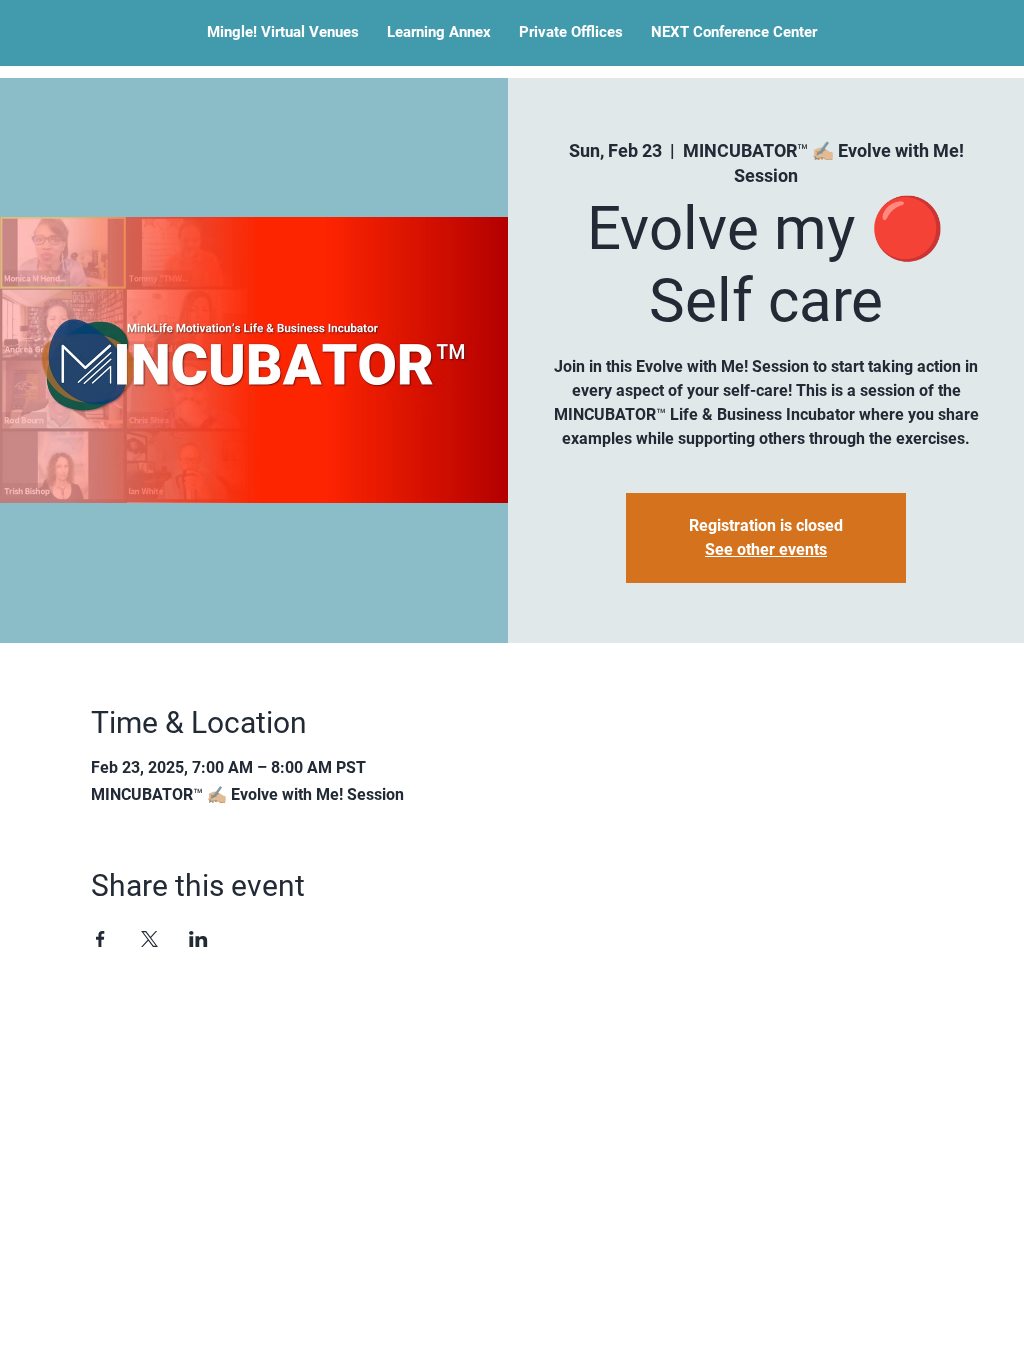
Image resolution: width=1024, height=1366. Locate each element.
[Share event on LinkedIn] (198, 939)
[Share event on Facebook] (100, 939)
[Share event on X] (149, 939)
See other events (766, 549)
